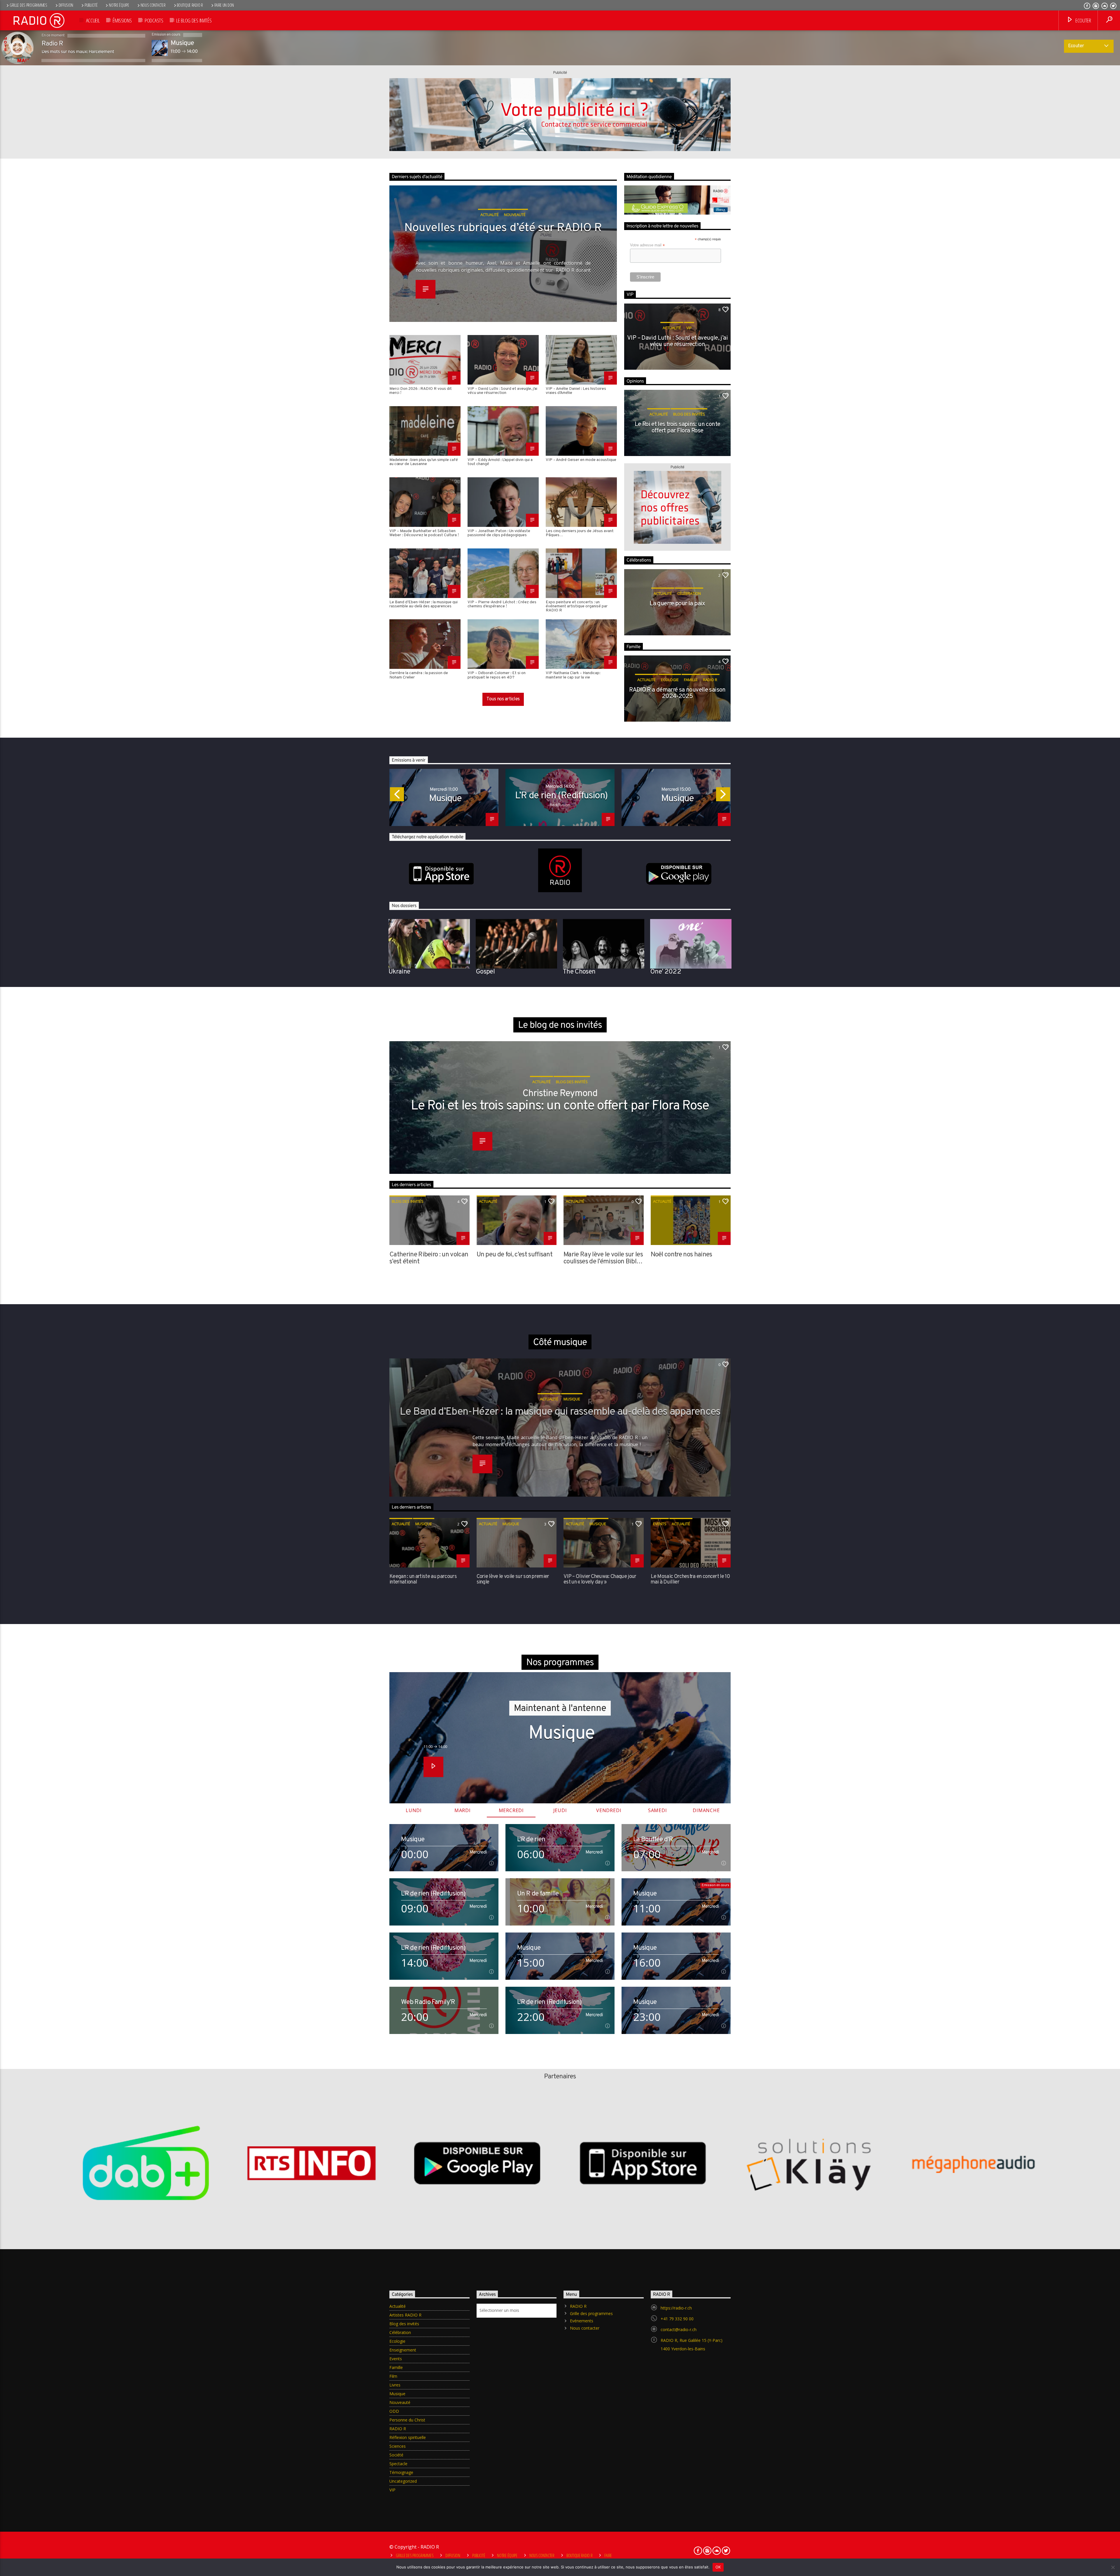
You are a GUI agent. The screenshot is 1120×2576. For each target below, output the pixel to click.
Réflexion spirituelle (408, 2437)
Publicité (91, 5)
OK (718, 2567)
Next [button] (731, 796)
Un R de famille (538, 1894)
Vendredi (609, 1810)
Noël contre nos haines (681, 1255)
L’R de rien (531, 1840)
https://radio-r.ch (676, 2308)
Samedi (658, 1810)
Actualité (672, 328)
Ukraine (399, 972)
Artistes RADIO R (405, 2315)
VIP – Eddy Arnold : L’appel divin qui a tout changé (500, 462)
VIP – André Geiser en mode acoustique (581, 460)
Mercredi (511, 1810)
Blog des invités (689, 414)
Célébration (689, 593)
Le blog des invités (194, 20)
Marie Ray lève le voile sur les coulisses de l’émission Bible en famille (603, 1258)
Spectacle (398, 2464)
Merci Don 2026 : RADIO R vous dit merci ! (421, 391)
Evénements (582, 2321)
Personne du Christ (407, 2420)
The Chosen (579, 972)
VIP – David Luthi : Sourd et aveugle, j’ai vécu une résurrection (502, 391)
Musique (445, 799)
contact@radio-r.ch (679, 2329)
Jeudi (560, 1810)
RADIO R (710, 680)
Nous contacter (153, 5)
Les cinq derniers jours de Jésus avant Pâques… (580, 533)
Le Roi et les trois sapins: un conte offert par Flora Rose (678, 428)
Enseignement (403, 2350)
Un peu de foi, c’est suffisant (515, 1255)
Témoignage (401, 2472)
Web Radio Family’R (428, 2002)
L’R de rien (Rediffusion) (561, 796)
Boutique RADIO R (190, 5)
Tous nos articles (503, 699)
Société (396, 2455)
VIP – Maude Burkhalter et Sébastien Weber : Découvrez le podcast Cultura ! (424, 533)
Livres (395, 2385)
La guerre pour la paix (677, 604)
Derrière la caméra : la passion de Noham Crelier (419, 675)
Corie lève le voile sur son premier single (513, 1579)
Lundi (414, 1810)
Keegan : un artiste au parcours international (423, 1579)
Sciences (398, 2446)
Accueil (93, 20)
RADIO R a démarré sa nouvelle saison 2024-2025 (677, 694)
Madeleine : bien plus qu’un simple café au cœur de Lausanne (424, 462)
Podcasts (154, 20)
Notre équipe (119, 5)
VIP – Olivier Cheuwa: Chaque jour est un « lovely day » (600, 1579)
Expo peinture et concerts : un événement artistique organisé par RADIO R (577, 606)
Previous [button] (389, 796)
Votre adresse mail (647, 245)
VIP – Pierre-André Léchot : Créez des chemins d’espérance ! (502, 605)
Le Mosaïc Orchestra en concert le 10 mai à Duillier (690, 1579)
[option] (444, 797)
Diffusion (66, 5)
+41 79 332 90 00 (677, 2319)
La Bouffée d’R (653, 1840)
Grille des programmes (28, 5)
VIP (689, 328)
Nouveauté (400, 2402)
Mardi (463, 1810)
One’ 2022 (666, 972)
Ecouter (1083, 20)
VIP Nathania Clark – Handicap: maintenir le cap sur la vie (573, 675)
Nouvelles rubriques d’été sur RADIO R (503, 229)
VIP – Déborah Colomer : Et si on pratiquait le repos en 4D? (497, 675)
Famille (691, 680)
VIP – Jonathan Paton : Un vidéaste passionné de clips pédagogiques (499, 533)
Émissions (122, 20)
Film (393, 2376)
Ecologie (670, 680)
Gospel (485, 972)
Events (660, 1524)
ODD (394, 2411)
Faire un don (224, 5)
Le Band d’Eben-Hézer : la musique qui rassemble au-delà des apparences (423, 605)
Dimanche (706, 1810)
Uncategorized (403, 2481)
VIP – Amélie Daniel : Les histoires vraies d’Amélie (576, 391)
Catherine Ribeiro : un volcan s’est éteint (429, 1258)
